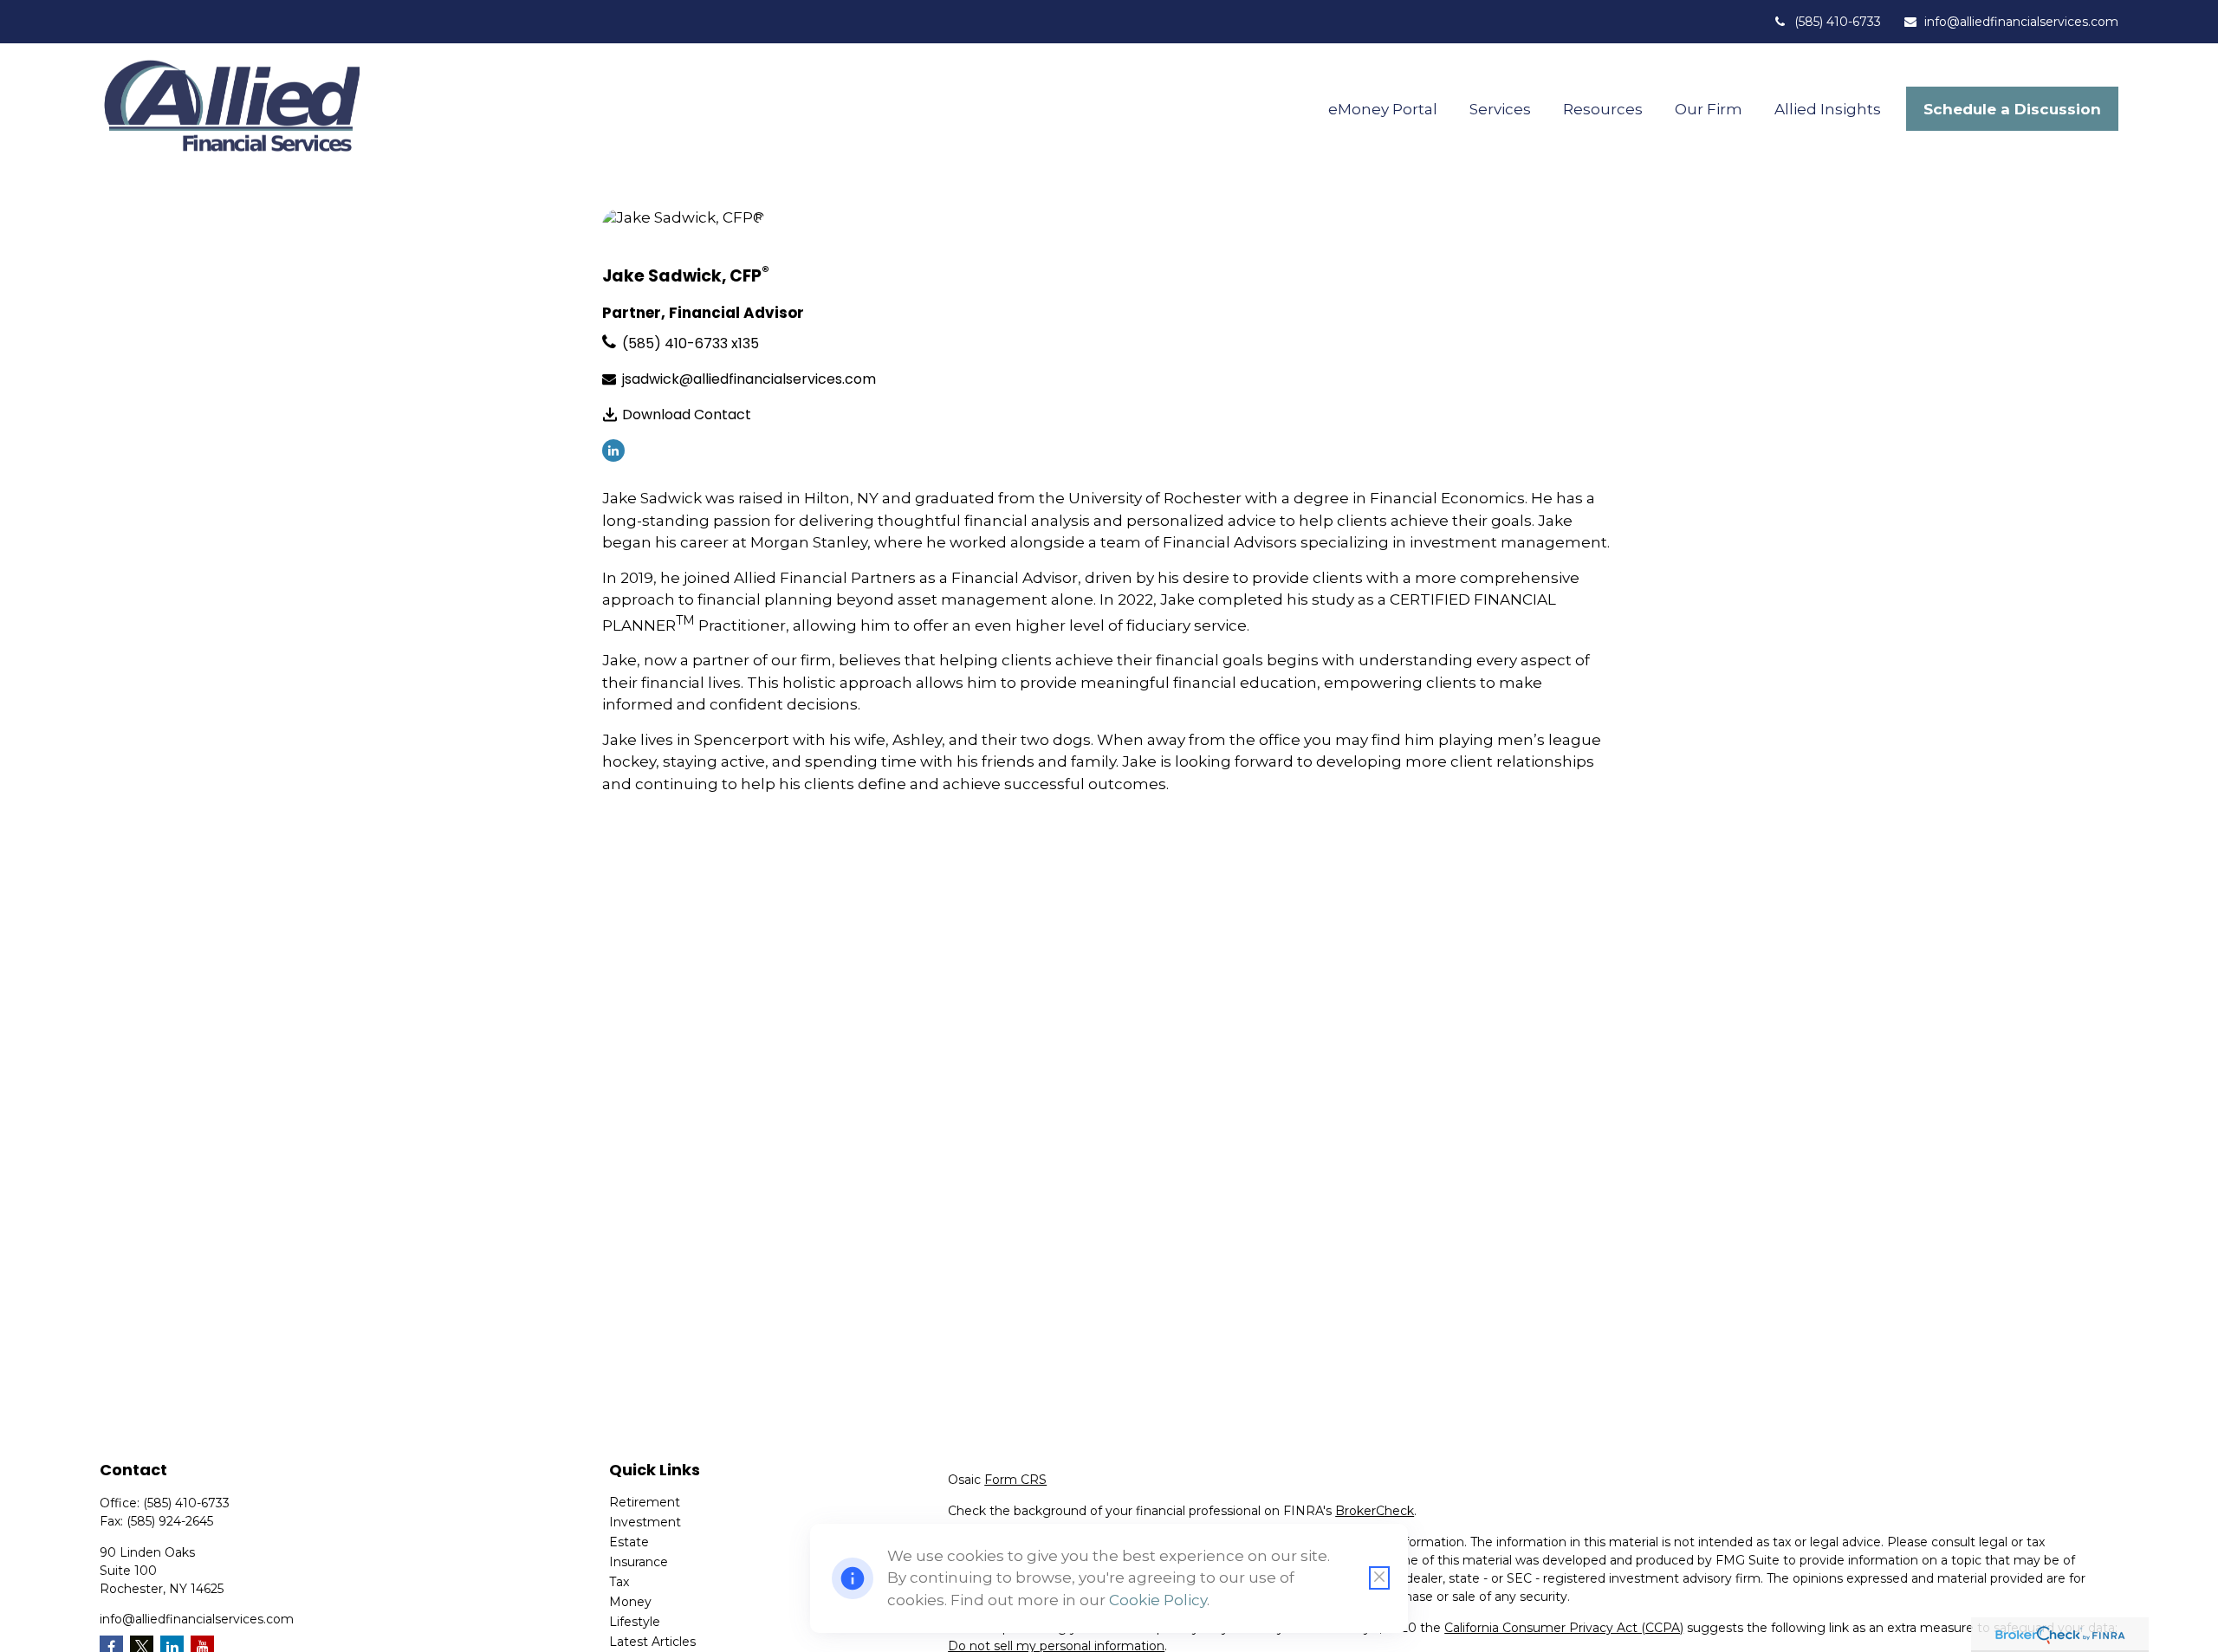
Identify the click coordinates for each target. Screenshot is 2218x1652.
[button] (1383, 109)
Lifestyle (635, 1622)
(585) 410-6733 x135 (691, 343)
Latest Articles (652, 1642)
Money (630, 1602)
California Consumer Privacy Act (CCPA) (1564, 1628)
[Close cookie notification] (1379, 1578)
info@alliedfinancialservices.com (2021, 22)
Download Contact (687, 415)
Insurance (639, 1562)
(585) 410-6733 (1838, 22)
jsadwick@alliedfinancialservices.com (749, 379)
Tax (619, 1582)
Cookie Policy (1158, 1600)
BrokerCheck (1375, 1511)
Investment (645, 1522)
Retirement (645, 1502)
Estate (629, 1542)
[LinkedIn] (613, 450)
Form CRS (1015, 1480)
